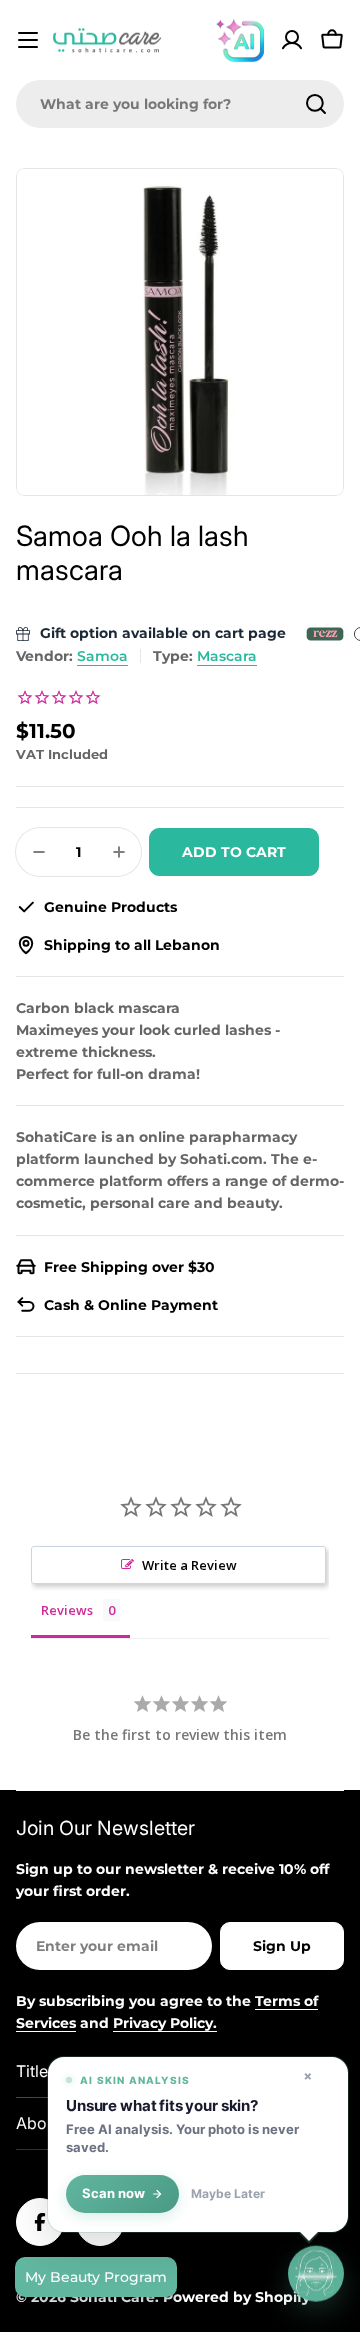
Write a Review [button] (189, 1565)
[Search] (316, 104)
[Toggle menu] (28, 40)
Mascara (227, 656)
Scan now (113, 2193)
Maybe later (228, 2194)
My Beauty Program (96, 2277)
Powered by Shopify (236, 2297)
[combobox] (180, 104)
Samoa (102, 656)
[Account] (292, 40)
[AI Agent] (240, 40)
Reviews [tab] (67, 1610)
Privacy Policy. (165, 2023)
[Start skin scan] (316, 2273)
